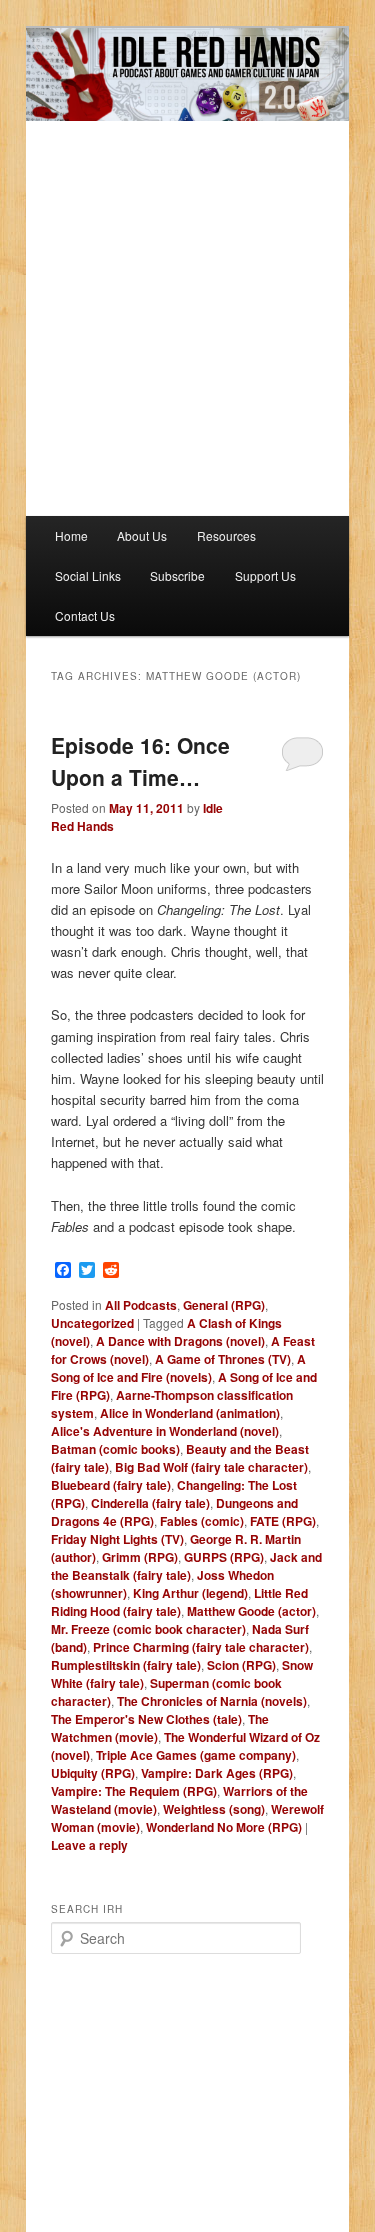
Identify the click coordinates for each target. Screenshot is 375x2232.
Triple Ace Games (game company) (196, 1755)
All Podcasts (141, 1305)
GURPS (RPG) (224, 1557)
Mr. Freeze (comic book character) (148, 1629)
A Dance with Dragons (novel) (180, 1341)
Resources (226, 535)
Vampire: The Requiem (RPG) (134, 1791)
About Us (142, 535)
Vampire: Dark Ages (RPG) (217, 1773)
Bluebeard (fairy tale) (111, 1485)
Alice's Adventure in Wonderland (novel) (165, 1431)
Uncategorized (92, 1323)
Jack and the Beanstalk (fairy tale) (186, 1566)
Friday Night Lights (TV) (117, 1539)
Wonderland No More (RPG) (224, 1827)
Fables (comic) (202, 1521)
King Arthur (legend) (190, 1593)
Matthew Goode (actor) (251, 1611)
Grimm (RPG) (140, 1557)
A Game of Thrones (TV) (223, 1359)
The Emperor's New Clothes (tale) (146, 1719)
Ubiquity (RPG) (93, 1773)
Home (71, 535)
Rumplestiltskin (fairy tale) (126, 1665)
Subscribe (177, 575)
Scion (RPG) (241, 1665)
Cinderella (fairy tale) (150, 1503)
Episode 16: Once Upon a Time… (140, 761)
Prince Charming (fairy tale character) (201, 1647)
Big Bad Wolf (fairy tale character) (211, 1467)
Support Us (265, 575)
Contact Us (85, 615)
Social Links (88, 575)
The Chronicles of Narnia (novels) (212, 1701)
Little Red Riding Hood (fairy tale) (179, 1602)
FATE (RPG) (283, 1521)
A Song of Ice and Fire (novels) (178, 1368)
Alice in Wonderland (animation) (190, 1413)
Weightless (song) (214, 1809)
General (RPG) (224, 1305)
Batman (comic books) (115, 1449)
